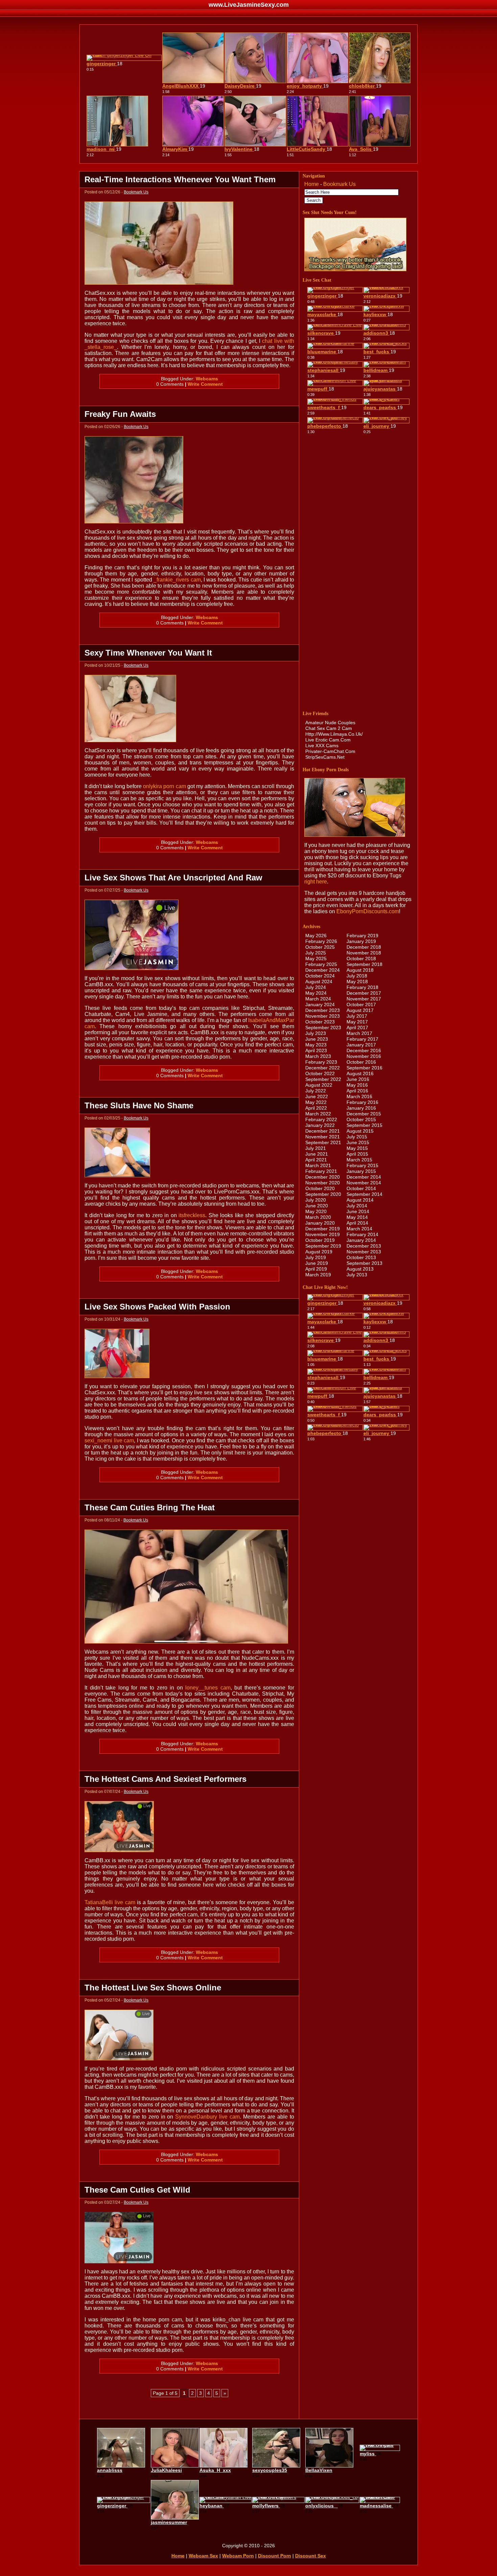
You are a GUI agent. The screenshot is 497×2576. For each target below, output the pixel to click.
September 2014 (364, 1194)
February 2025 (321, 964)
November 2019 (323, 1234)
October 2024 (320, 976)
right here (316, 882)
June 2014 (358, 1211)
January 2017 (361, 1045)
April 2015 (357, 1154)
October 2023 (320, 1022)
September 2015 (364, 1125)
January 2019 (361, 941)
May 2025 (316, 959)
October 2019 (320, 1240)
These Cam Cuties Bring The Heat (150, 1507)
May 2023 (316, 1045)
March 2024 (318, 999)
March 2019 (318, 1275)
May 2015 (357, 1148)
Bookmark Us (136, 192)
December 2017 (364, 993)
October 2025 (320, 947)
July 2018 (357, 976)
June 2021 (317, 1154)
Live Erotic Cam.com (328, 740)
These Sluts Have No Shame (139, 1105)
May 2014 (357, 1217)
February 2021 (321, 1171)
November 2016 (364, 1056)
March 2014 (359, 1229)
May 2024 (316, 993)
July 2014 (357, 1206)
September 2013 (364, 1263)
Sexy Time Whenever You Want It (148, 653)
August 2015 (360, 1131)
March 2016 (359, 1096)
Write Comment (205, 384)
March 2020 (318, 1217)
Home (312, 184)
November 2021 (323, 1137)
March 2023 (318, 1056)
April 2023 (316, 1050)
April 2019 (316, 1269)
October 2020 (320, 1188)
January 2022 (320, 1125)
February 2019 (362, 936)
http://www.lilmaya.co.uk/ (334, 734)
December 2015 (364, 1114)
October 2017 (361, 1005)
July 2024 (316, 987)
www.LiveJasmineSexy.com (249, 5)
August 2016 (360, 1073)
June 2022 (317, 1096)
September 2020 (323, 1194)
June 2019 (317, 1263)
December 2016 (364, 1050)
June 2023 (317, 1039)
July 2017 (357, 1016)
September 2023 (323, 1027)
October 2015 (361, 1119)
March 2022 (318, 1114)
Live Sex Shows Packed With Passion (157, 1307)
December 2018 (364, 947)
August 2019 (319, 1252)
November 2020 (323, 1183)
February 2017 (362, 1039)
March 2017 (359, 1033)
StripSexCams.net (325, 757)
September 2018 (364, 964)
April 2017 (357, 1027)
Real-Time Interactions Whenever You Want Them (180, 179)
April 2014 (357, 1223)
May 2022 (316, 1102)
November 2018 (364, 953)
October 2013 (361, 1257)
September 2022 (323, 1079)
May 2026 (316, 936)
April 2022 (316, 1108)
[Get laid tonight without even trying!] (355, 269)
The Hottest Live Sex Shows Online (153, 1988)
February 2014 (362, 1234)
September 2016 (364, 1068)
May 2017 (357, 1022)
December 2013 (364, 1246)
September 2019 (323, 1246)
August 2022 (319, 1085)
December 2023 (323, 1010)
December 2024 (323, 970)
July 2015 (357, 1137)
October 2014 (361, 1188)
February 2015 (362, 1165)
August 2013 (360, 1269)
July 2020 (316, 1200)
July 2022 (316, 1091)
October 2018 (361, 959)
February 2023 (321, 1062)
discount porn (275, 2556)
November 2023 (323, 1016)
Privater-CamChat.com (330, 751)
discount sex (311, 2556)
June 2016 (358, 1079)
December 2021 (323, 1131)
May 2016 (357, 1085)
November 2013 (364, 1252)
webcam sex (203, 2556)
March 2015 (359, 1160)
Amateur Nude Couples (330, 723)
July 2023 (316, 1033)
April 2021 (316, 1160)
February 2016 (362, 1102)
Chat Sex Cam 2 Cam (329, 728)
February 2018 (362, 987)
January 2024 (320, 1005)
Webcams (207, 379)
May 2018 (357, 982)
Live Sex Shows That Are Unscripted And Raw (173, 878)
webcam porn (238, 2556)
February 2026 (321, 941)
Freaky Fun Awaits (120, 414)
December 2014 (364, 1177)
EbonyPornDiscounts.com (368, 911)
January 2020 (320, 1223)
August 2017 (360, 1010)
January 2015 (361, 1171)
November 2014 (364, 1183)
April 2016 (357, 1091)
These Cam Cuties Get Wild (137, 2190)
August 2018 (360, 970)
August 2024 (319, 982)
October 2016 (361, 1062)
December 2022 (323, 1068)
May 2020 (316, 1211)
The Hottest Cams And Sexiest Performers (165, 1779)
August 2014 (360, 1200)
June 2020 (317, 1206)
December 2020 (323, 1177)
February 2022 (321, 1119)
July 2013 (357, 1275)
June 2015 (358, 1142)
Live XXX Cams (322, 746)
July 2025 (316, 953)
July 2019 (316, 1257)
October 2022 (320, 1073)
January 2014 (361, 1240)
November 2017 (364, 999)
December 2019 (323, 1229)
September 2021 (323, 1142)
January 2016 (361, 1108)
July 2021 (316, 1148)
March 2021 (318, 1165)
